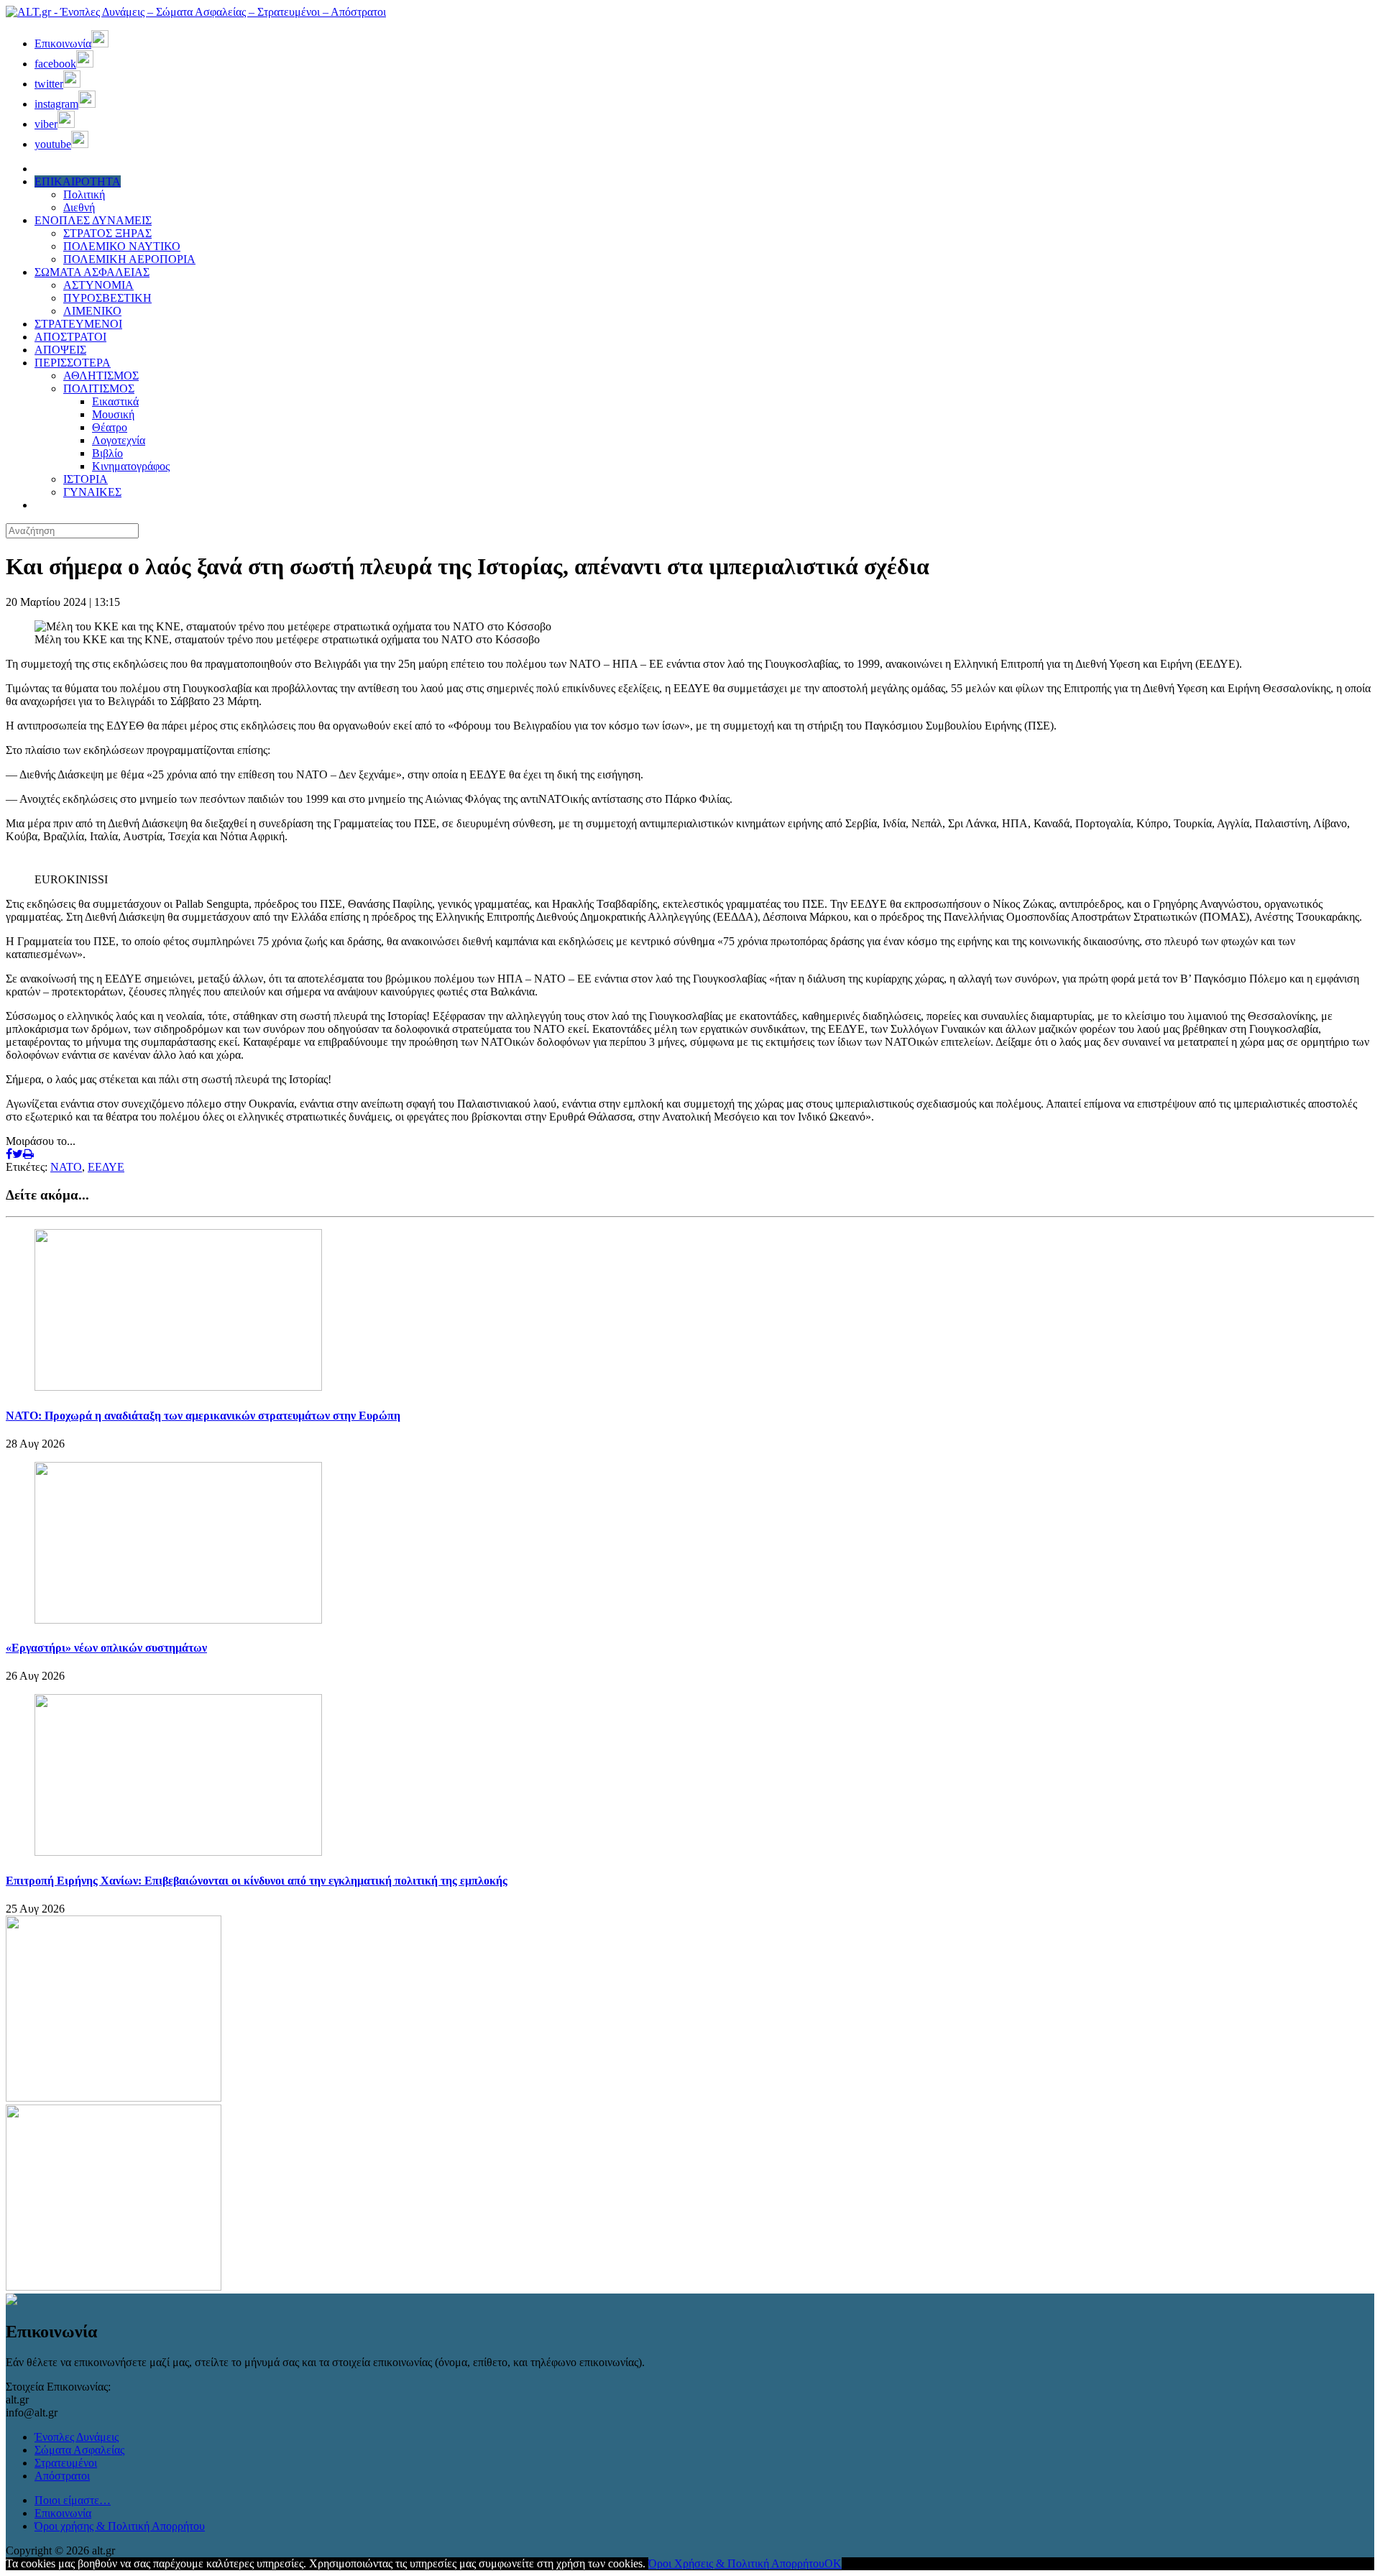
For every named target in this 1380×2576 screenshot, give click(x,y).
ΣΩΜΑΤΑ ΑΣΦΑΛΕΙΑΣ (92, 272)
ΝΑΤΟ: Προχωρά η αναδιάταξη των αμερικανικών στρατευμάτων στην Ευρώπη (203, 1416)
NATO (66, 1167)
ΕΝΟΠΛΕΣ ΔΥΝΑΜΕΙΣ (93, 220)
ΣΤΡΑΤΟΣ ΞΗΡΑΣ (107, 233)
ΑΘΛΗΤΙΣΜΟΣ (101, 376)
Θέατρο (110, 427)
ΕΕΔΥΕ (106, 1167)
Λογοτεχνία (119, 440)
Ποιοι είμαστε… (73, 2500)
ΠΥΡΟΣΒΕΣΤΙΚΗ (107, 298)
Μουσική (113, 414)
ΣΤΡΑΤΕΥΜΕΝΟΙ (78, 324)
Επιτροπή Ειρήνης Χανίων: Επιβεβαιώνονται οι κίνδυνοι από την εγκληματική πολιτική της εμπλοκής (257, 1881)
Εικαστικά (115, 401)
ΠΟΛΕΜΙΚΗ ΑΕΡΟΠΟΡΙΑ (129, 259)
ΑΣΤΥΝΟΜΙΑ (98, 285)
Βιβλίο (107, 453)
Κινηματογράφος (131, 466)
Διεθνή (79, 207)
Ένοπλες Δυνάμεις (77, 2437)
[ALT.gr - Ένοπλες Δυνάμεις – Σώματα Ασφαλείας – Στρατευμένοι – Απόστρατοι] (196, 12)
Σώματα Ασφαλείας (79, 2450)
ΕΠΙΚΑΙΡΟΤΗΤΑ (78, 181)
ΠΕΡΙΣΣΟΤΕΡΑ (73, 363)
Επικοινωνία (63, 2513)
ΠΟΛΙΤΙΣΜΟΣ (99, 388)
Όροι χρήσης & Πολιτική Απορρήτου (120, 2526)
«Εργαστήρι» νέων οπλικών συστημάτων (106, 1648)
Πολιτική (84, 194)
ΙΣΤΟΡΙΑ (86, 479)
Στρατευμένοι (66, 2463)
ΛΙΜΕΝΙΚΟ (92, 311)
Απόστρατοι (62, 2476)
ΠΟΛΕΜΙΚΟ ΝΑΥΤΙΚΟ (122, 246)
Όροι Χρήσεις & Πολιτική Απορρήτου (736, 2563)
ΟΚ (833, 2563)
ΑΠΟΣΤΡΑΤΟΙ (70, 337)
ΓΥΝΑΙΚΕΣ (92, 492)
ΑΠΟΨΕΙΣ (60, 350)
